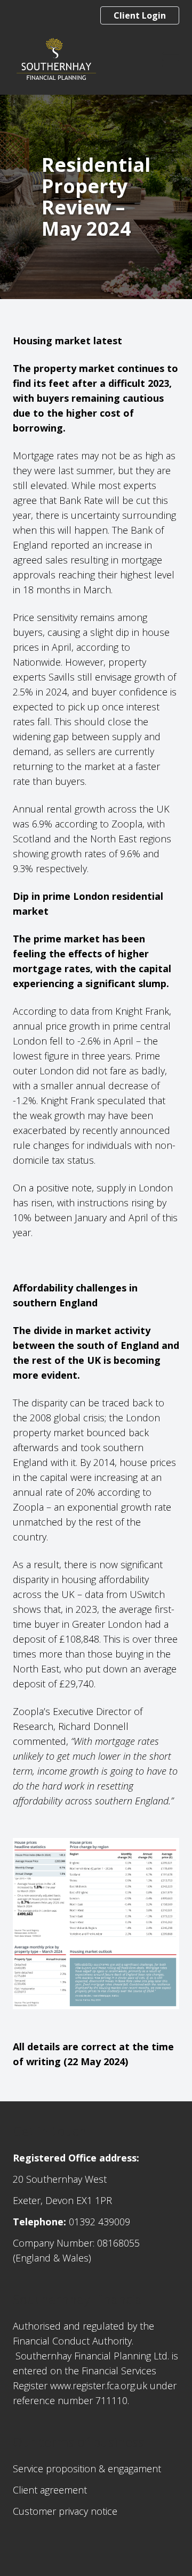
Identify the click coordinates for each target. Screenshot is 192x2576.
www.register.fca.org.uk (99, 2386)
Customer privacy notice (65, 2511)
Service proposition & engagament (87, 2469)
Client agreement (50, 2490)
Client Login (140, 15)
